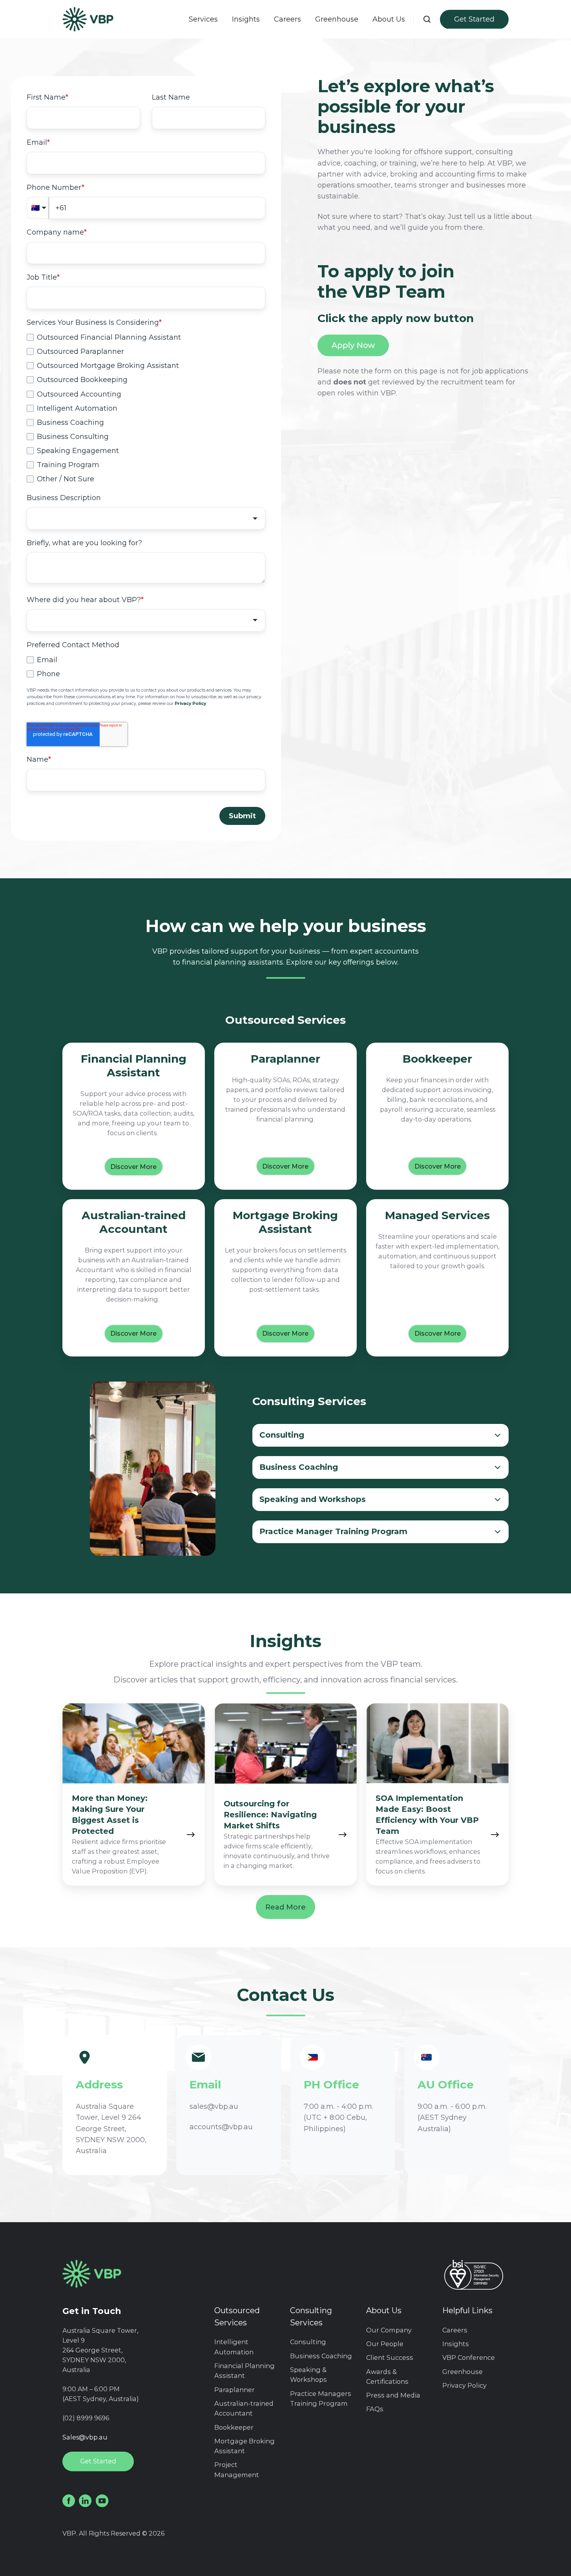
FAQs (375, 2409)
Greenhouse (337, 19)
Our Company (389, 2330)
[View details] (69, 2501)
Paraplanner (234, 2390)
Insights (246, 19)
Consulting (308, 2342)
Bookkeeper (234, 2427)
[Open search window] (427, 19)
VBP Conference (469, 2358)
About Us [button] (389, 19)
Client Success (390, 2358)
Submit (242, 816)
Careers (287, 19)
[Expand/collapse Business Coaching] (497, 1467)
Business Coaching (321, 2356)
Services (203, 19)
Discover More (133, 1167)
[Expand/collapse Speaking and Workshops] (497, 1500)
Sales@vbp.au (85, 2437)
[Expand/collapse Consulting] (497, 1435)
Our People (385, 2344)
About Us (384, 2310)
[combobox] (146, 518)
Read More (285, 1907)
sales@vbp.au (214, 2106)
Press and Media (393, 2395)
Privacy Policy (464, 2385)
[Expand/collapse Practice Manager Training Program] (497, 1532)
